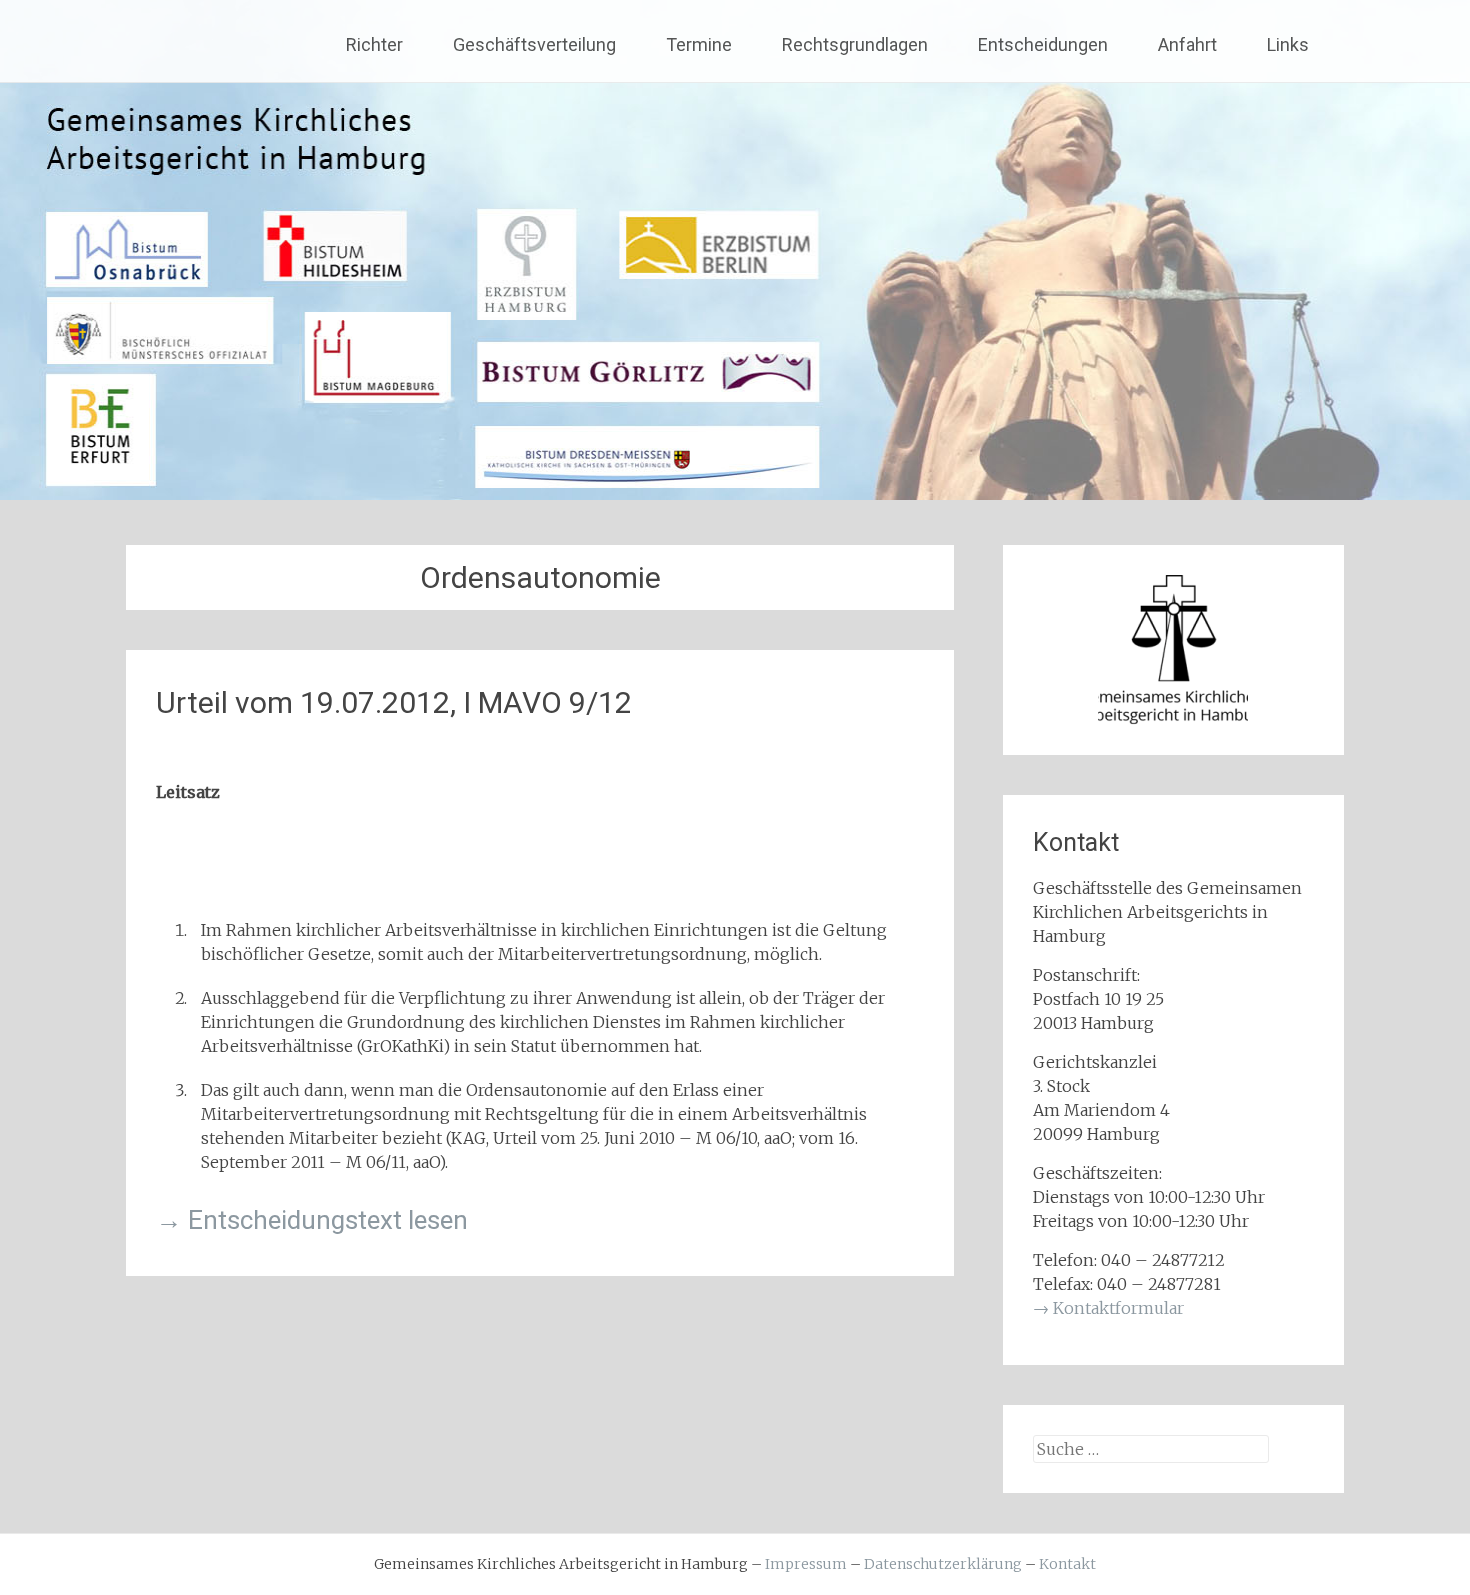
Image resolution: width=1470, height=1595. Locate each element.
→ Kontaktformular (1108, 1308)
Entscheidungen (1043, 44)
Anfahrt (1187, 44)
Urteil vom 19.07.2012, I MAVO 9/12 (394, 702)
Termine (699, 44)
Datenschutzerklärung (943, 1564)
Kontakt (1067, 1564)
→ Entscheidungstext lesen (312, 1220)
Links (1288, 44)
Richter (374, 44)
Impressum (806, 1564)
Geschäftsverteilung (534, 44)
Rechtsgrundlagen (855, 44)
